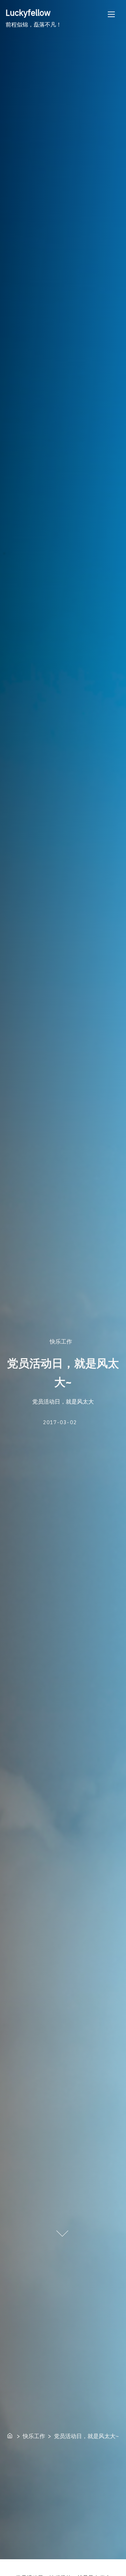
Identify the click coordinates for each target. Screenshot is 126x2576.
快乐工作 (61, 1341)
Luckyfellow (28, 13)
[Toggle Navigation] (111, 14)
